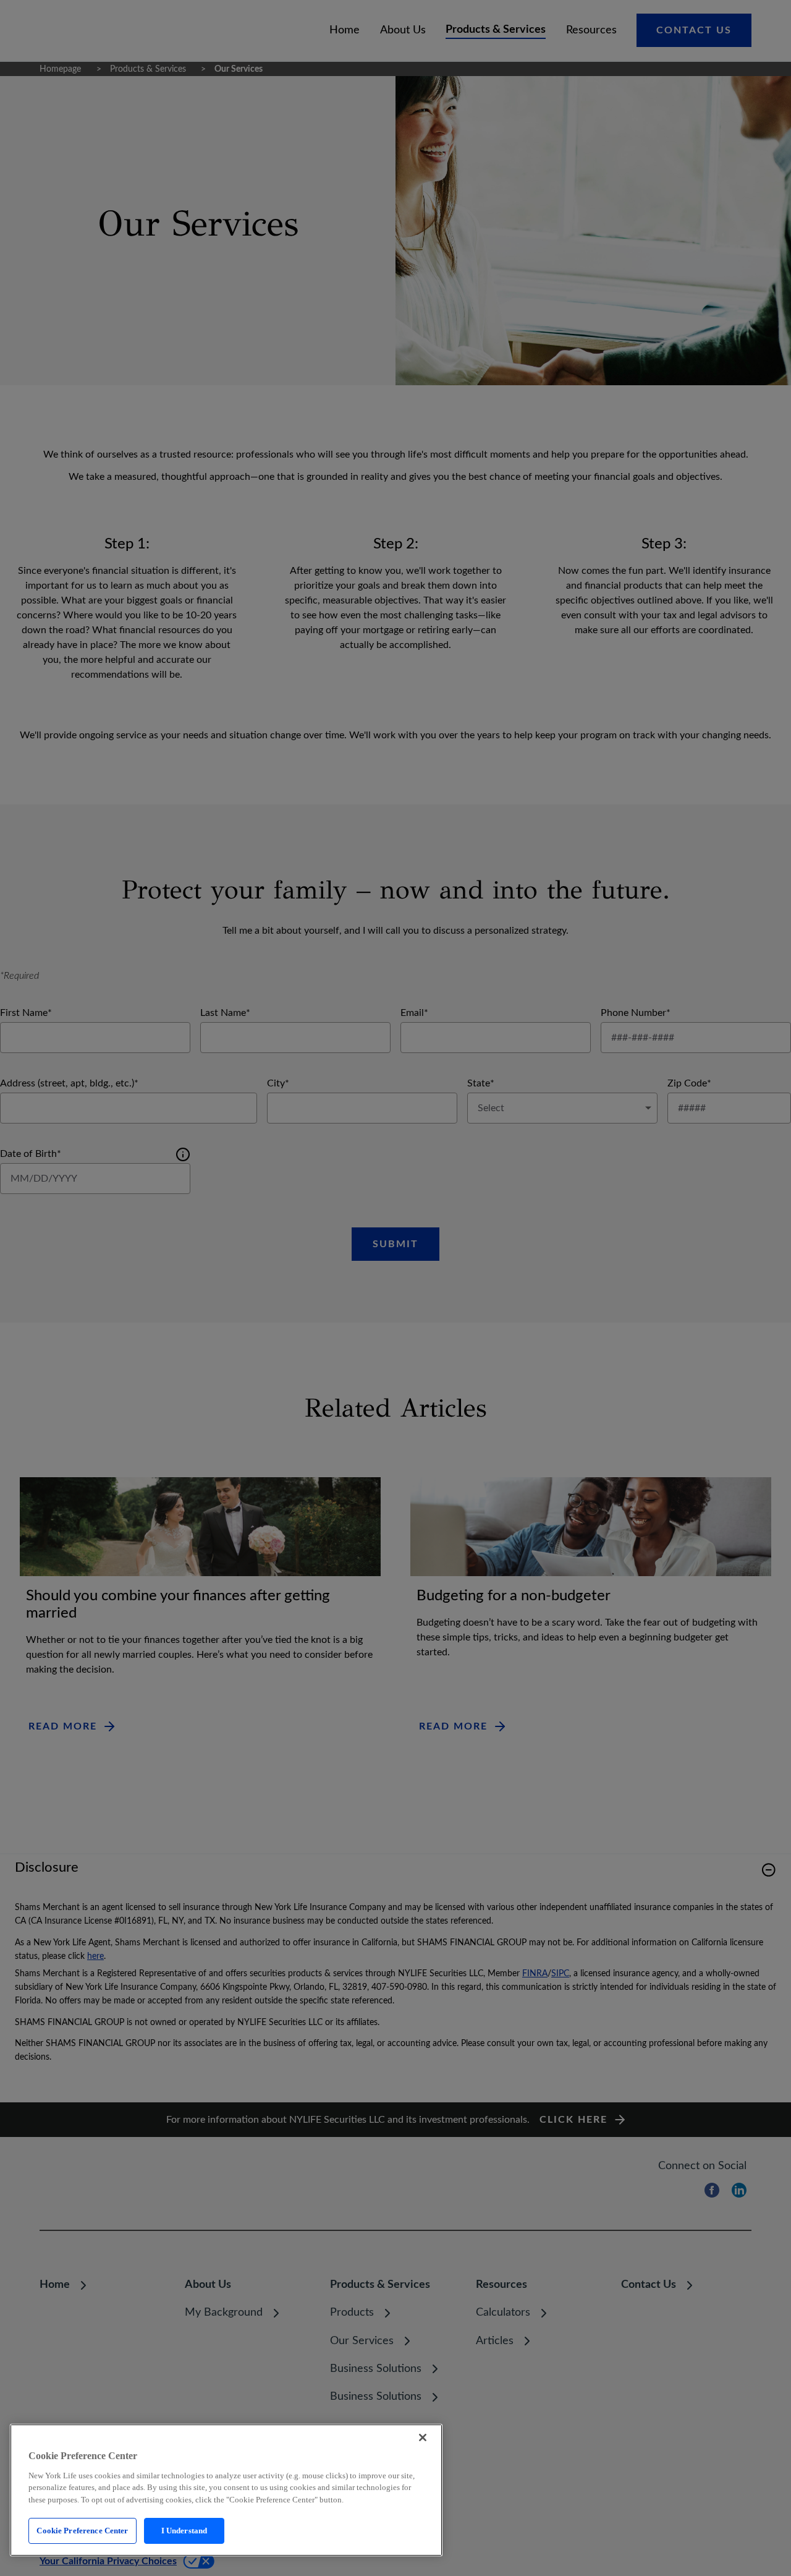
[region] (226, 2490)
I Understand (184, 2531)
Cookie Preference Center (82, 2531)
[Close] (423, 2437)
